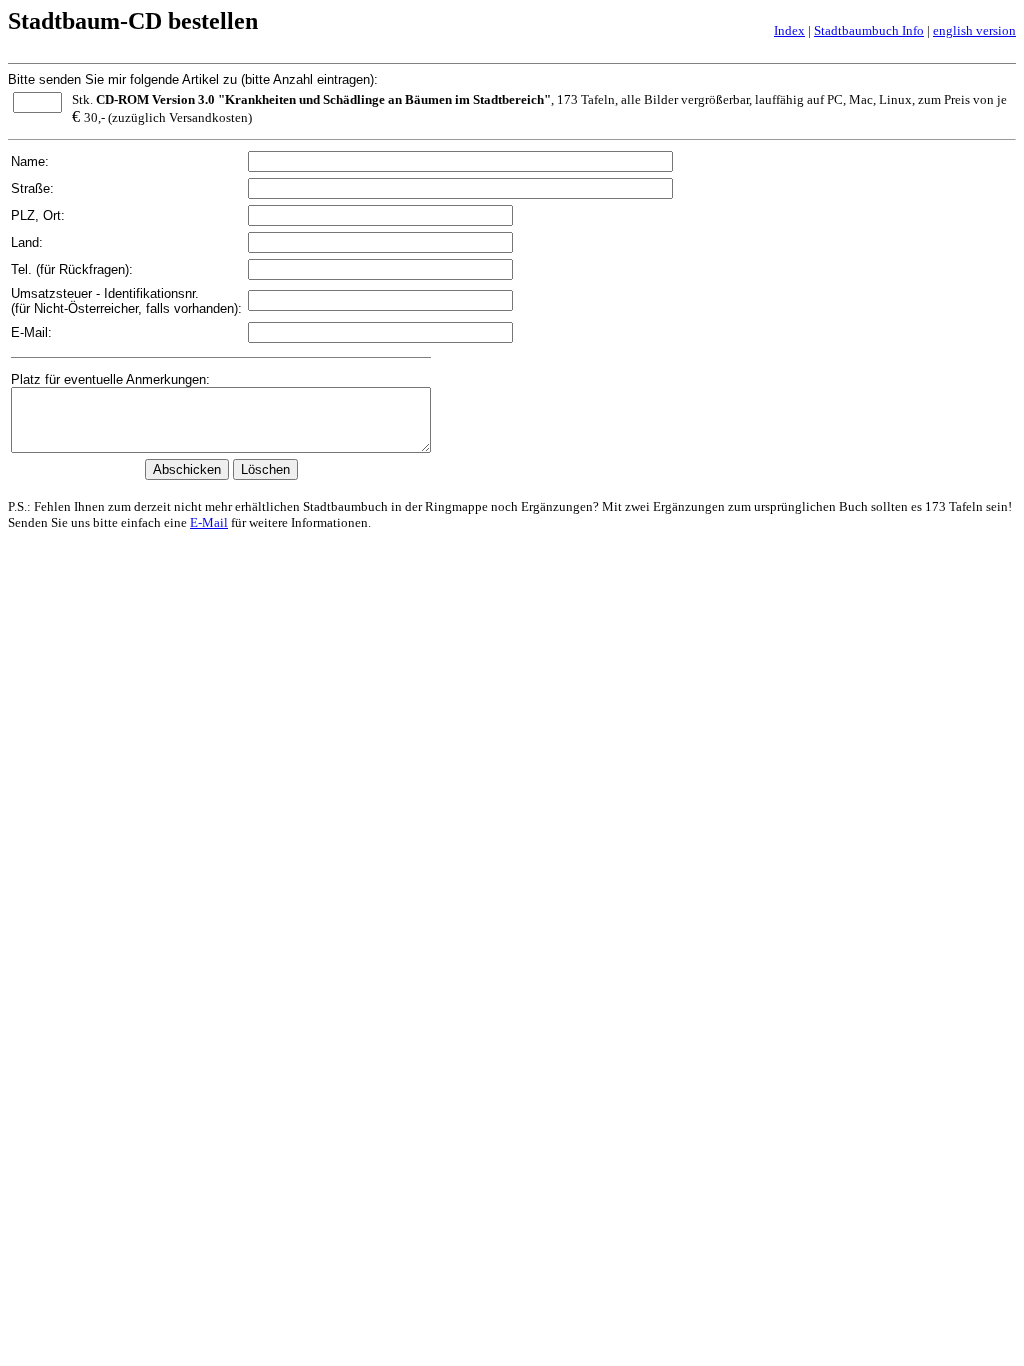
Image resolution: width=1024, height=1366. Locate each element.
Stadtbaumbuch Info (869, 30)
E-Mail (209, 522)
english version (974, 30)
